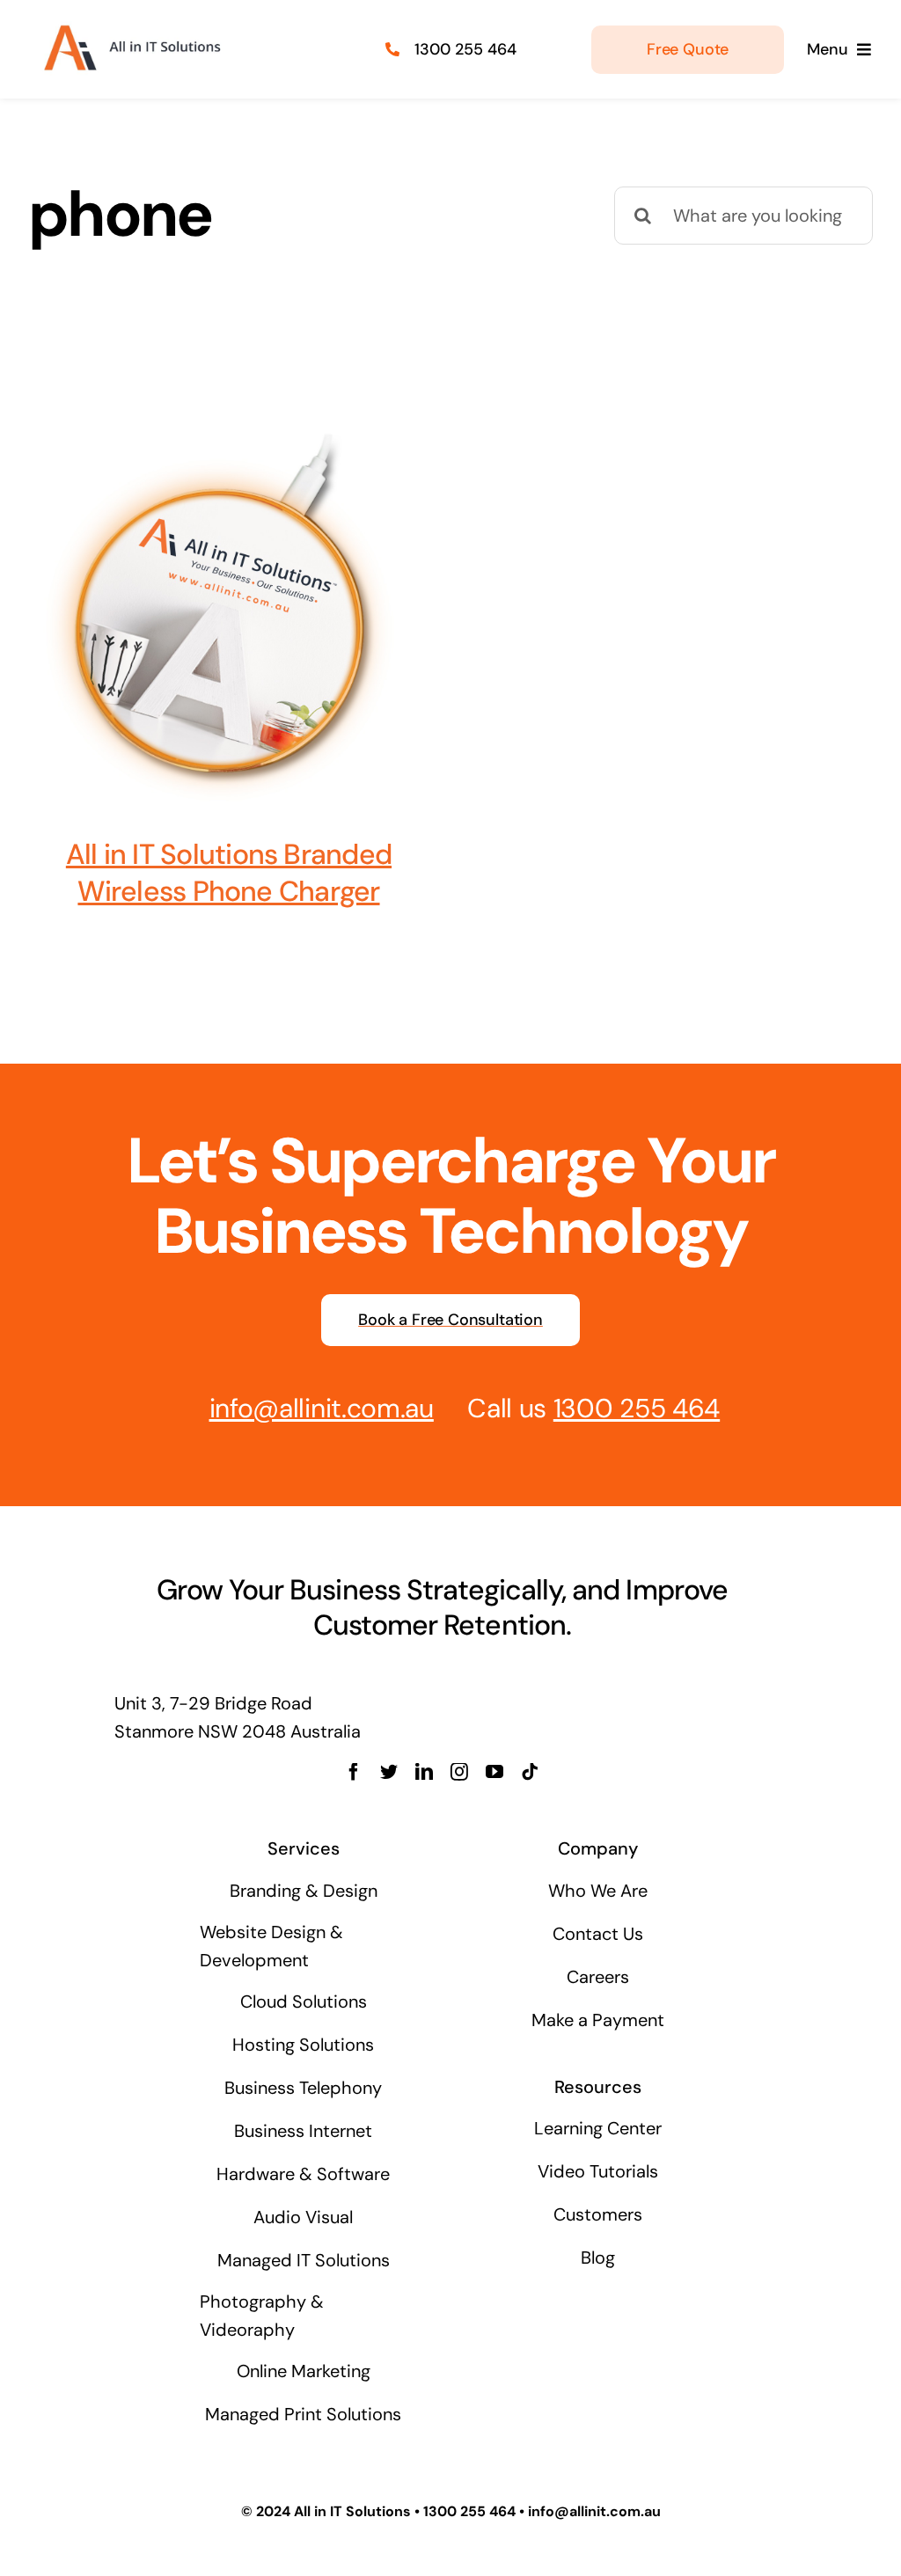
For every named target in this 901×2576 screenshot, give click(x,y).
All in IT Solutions (352, 2511)
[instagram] (459, 1772)
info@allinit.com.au (322, 1408)
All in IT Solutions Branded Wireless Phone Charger (229, 873)
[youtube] (494, 1772)
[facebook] (354, 1772)
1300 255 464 (465, 49)
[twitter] (389, 1772)
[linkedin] (424, 1772)
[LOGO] (130, 25)
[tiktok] (530, 1772)
